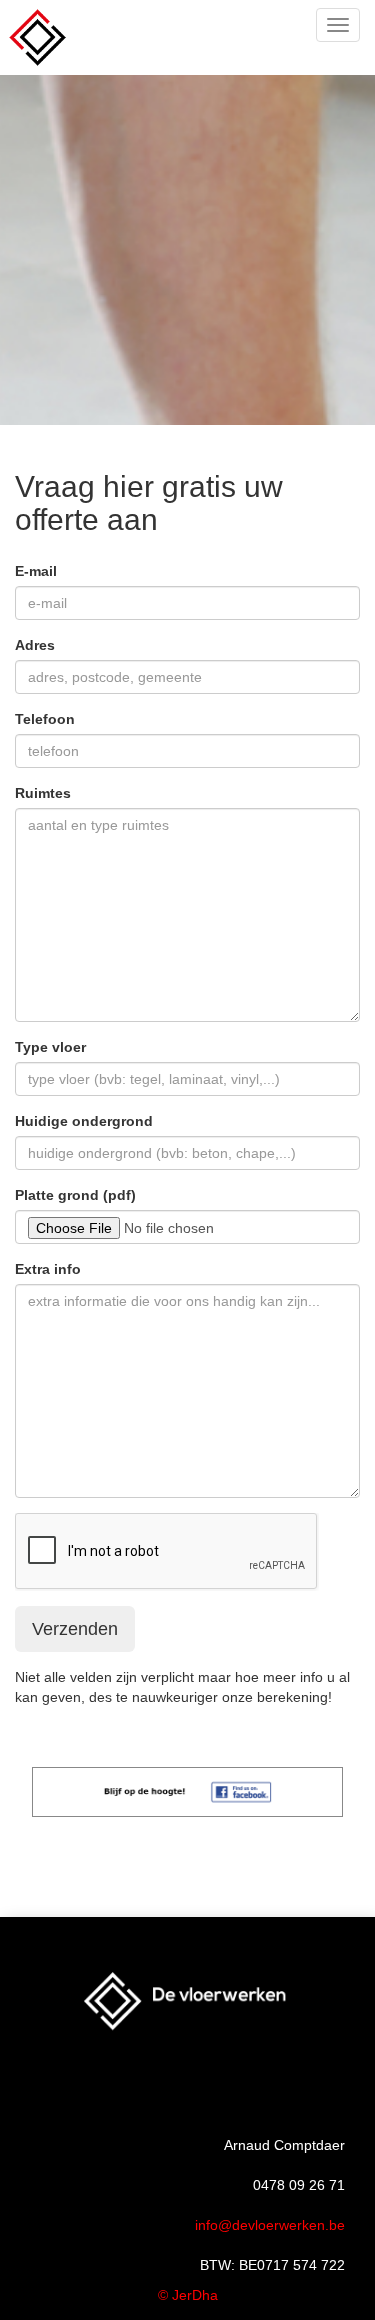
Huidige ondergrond (84, 1121)
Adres (35, 645)
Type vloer (50, 1047)
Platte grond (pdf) (75, 1195)
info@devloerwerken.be (270, 2225)
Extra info (48, 1269)
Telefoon (45, 719)
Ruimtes (43, 793)
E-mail (36, 571)
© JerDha (188, 2295)
